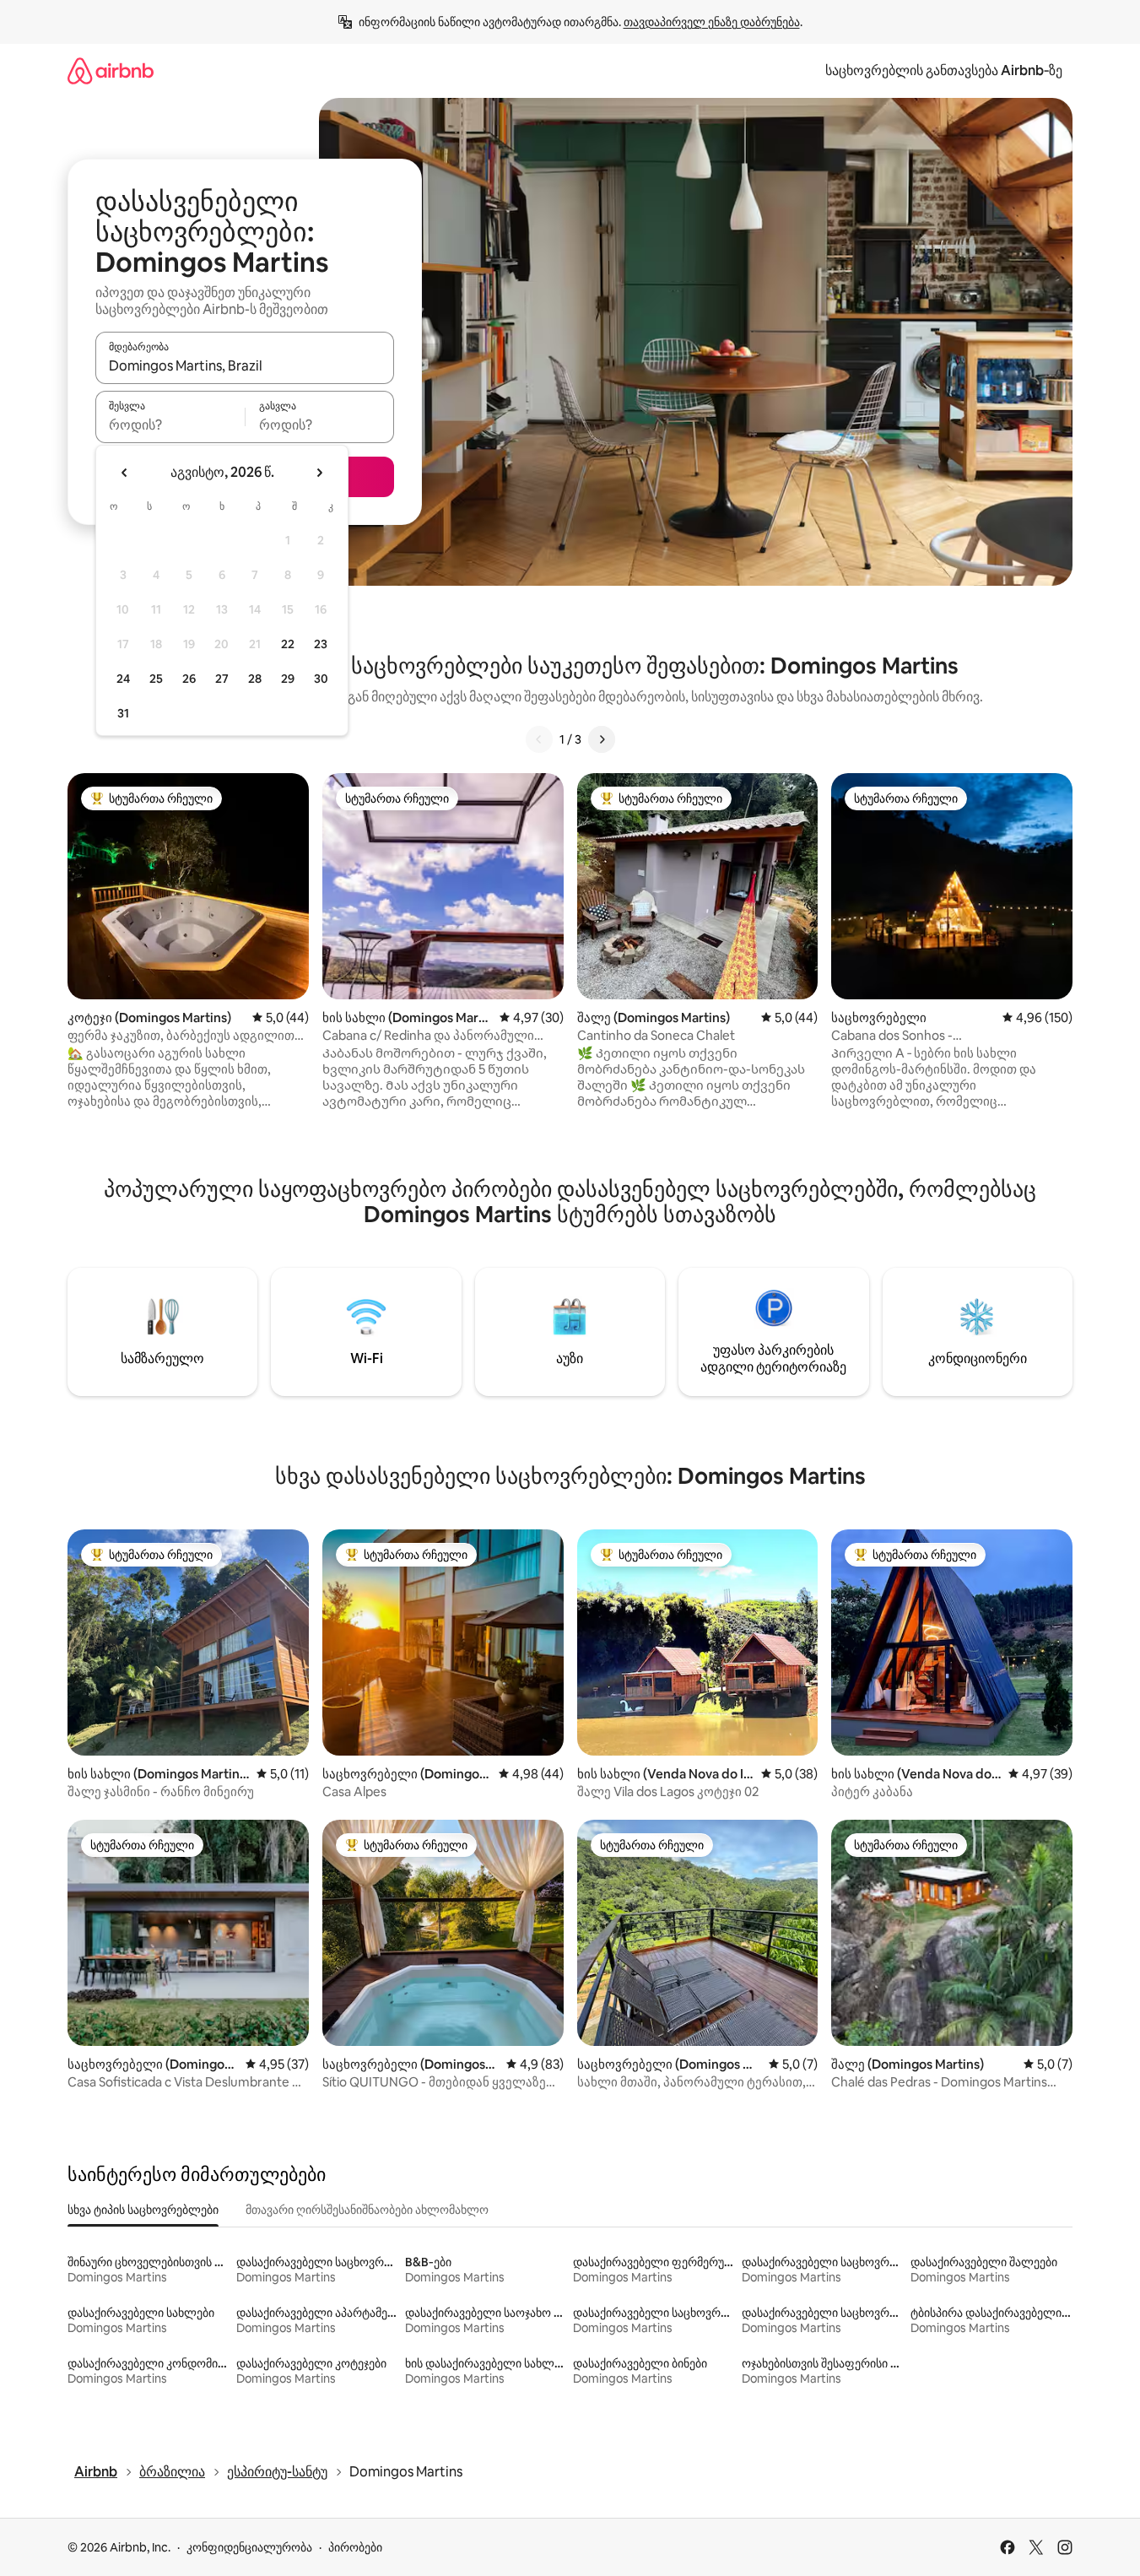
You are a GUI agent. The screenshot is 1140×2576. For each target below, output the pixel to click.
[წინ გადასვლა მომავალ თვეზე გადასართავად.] (319, 473)
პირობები (355, 2547)
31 (123, 713)
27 (222, 679)
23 (321, 644)
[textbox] (170, 425)
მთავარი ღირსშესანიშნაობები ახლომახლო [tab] (367, 2210)
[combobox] (245, 365)
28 (255, 679)
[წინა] (539, 739)
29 (288, 679)
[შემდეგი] (602, 739)
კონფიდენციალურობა (249, 2547)
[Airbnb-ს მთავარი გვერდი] (111, 70)
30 (321, 679)
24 (123, 679)
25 (156, 679)
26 (189, 679)
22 (288, 644)
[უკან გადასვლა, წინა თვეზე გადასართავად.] (125, 473)
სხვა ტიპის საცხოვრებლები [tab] (143, 2210)
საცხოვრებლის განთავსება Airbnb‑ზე (944, 70)
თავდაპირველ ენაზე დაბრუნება (712, 22)
